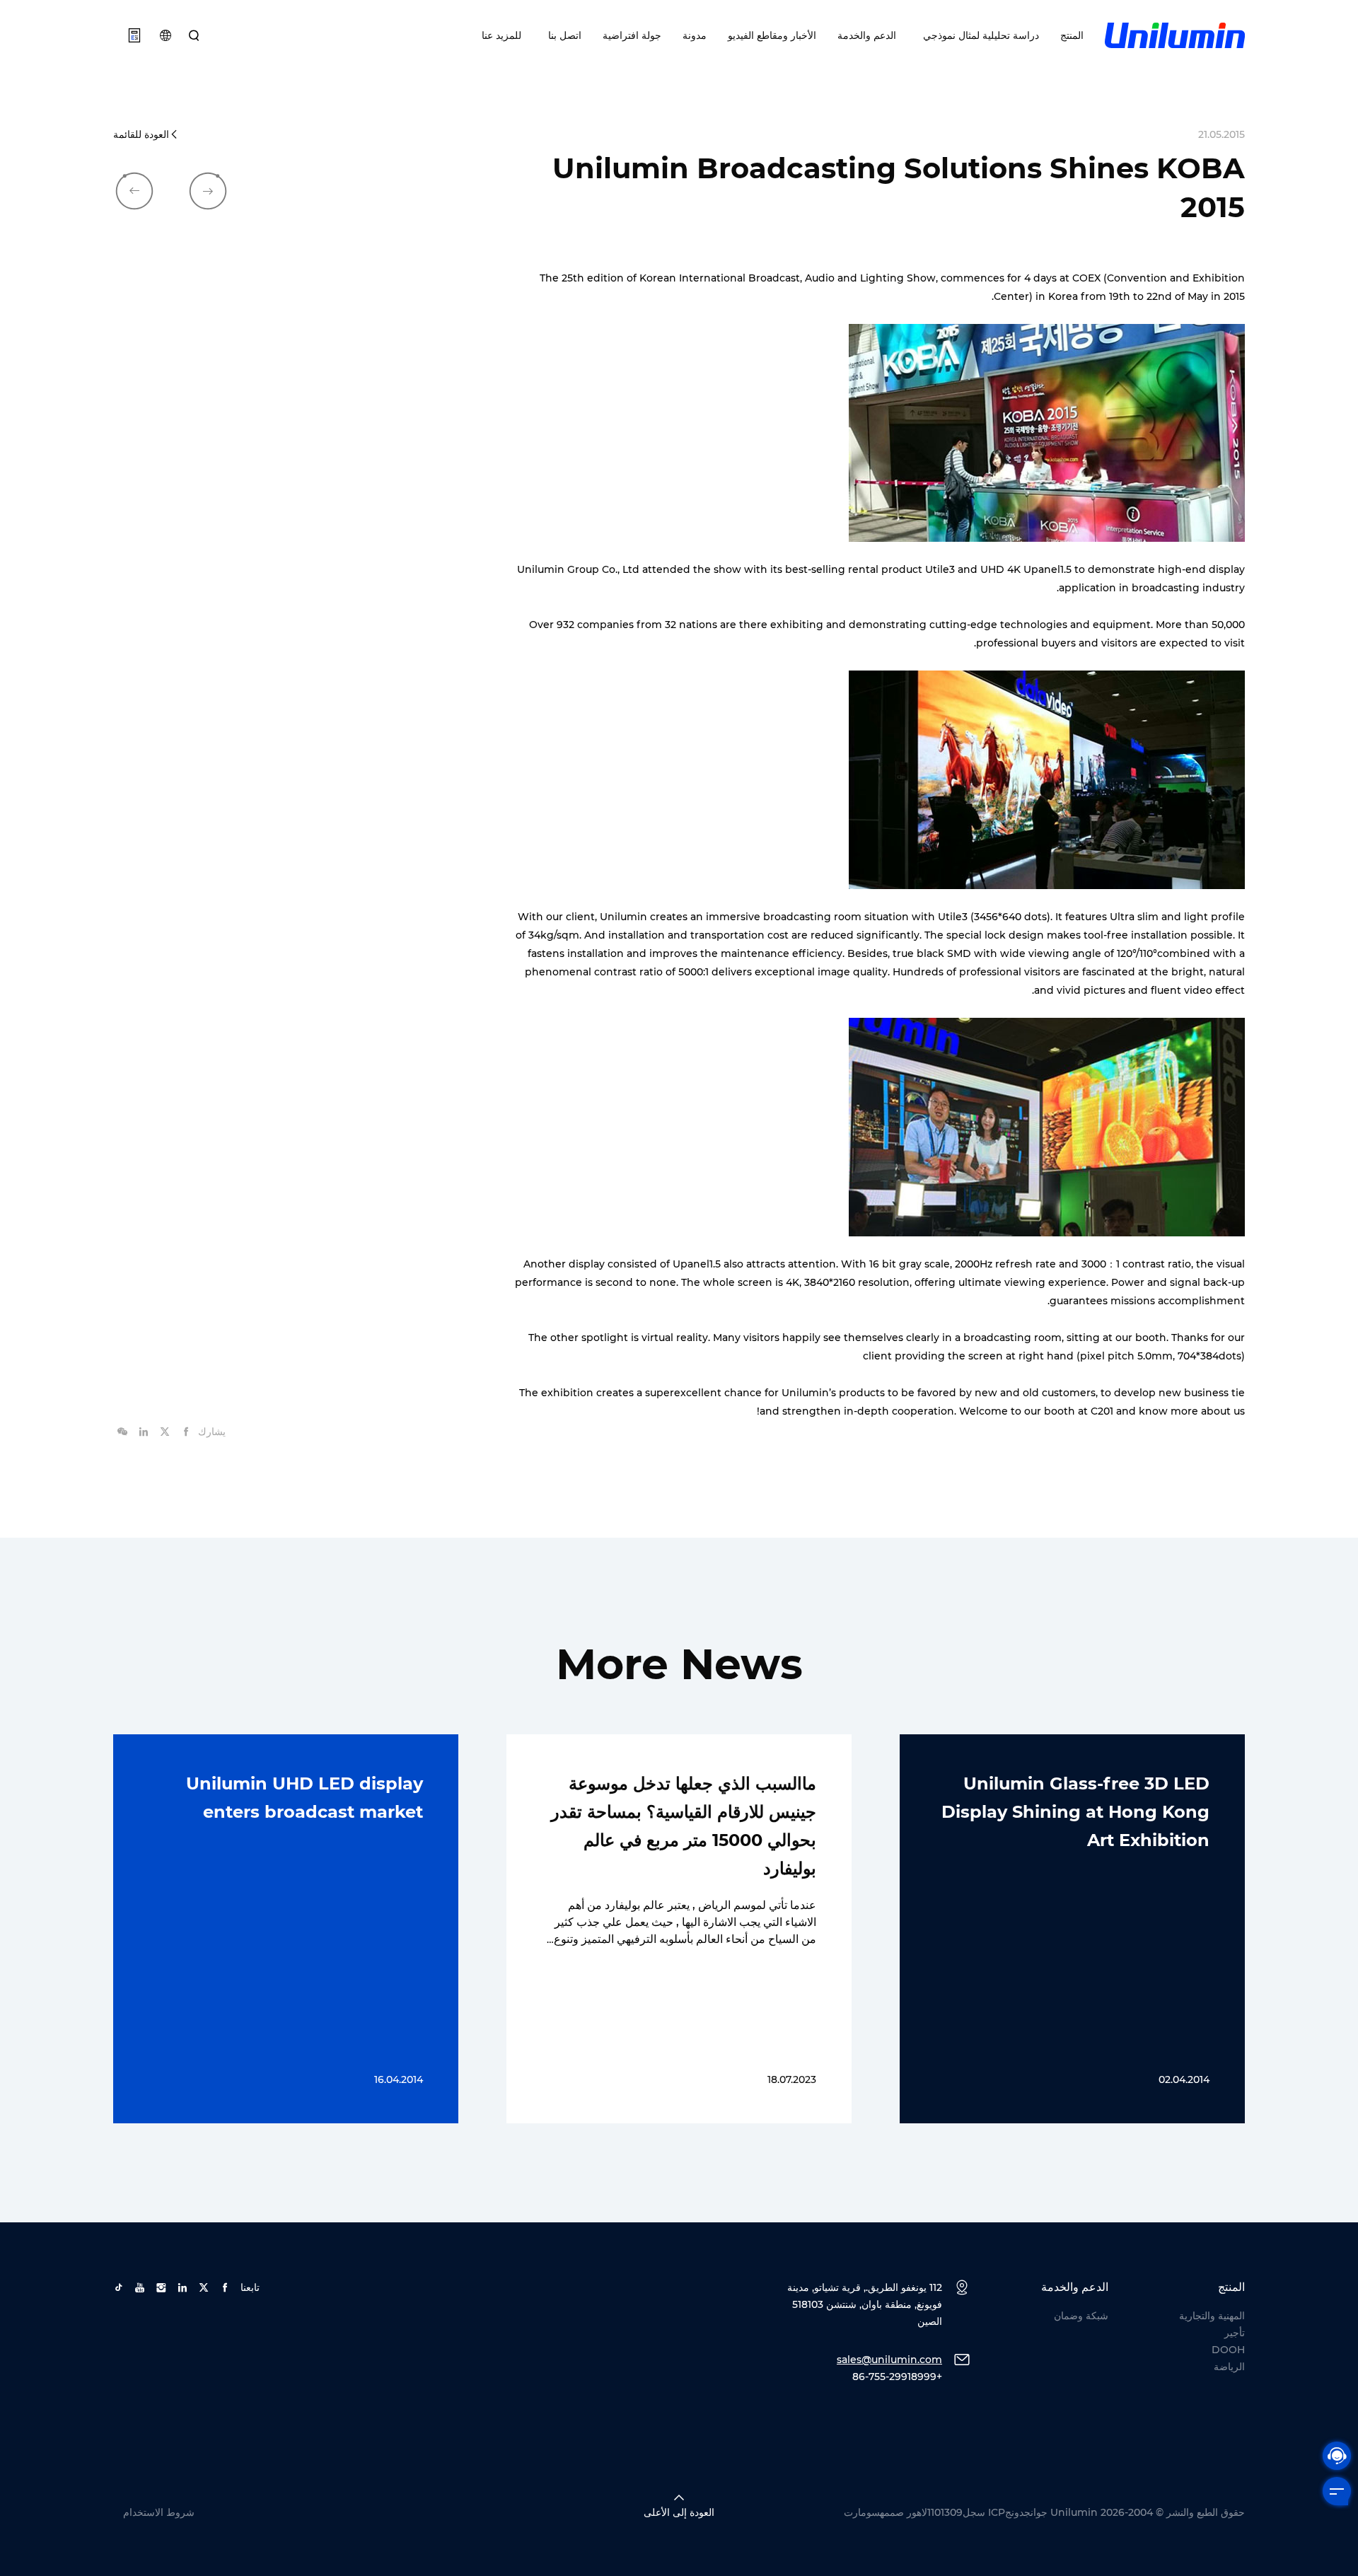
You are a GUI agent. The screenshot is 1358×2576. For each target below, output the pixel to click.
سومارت (862, 2512)
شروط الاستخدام (159, 2512)
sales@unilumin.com (889, 2360)
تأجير (1235, 2333)
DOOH (1228, 2350)
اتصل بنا (562, 35)
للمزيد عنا (501, 35)
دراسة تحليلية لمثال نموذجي (978, 35)
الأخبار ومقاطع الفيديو (772, 35)
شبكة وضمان (1081, 2316)
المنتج (1072, 35)
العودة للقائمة (141, 134)
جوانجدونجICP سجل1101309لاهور (977, 2512)
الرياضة (1229, 2367)
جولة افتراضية (632, 35)
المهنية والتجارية (1212, 2316)
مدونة (695, 35)
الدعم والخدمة (867, 35)
